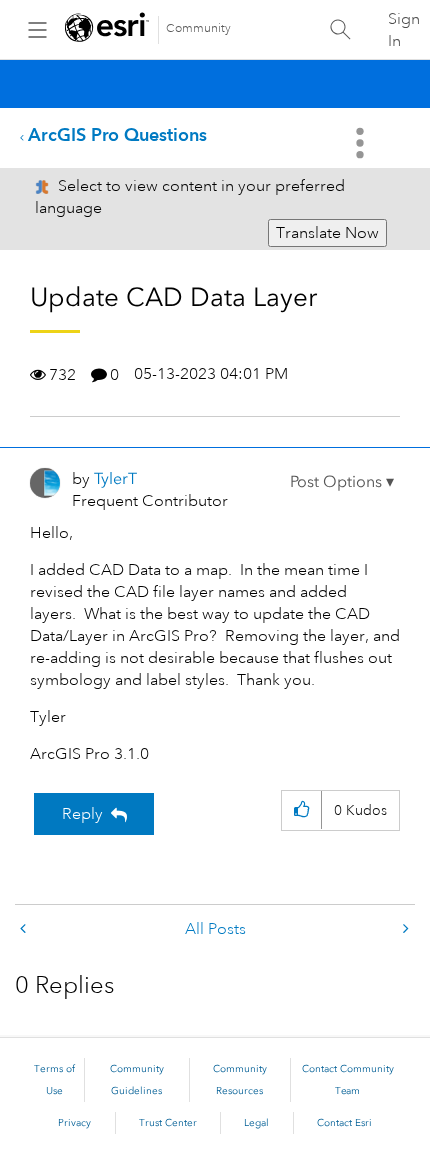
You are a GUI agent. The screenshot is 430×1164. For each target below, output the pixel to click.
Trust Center (168, 1123)
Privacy (74, 1123)
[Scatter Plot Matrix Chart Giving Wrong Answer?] (25, 929)
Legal (256, 1123)
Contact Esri (344, 1123)
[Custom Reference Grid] (404, 929)
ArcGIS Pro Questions (117, 134)
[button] (342, 482)
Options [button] (362, 143)
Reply (82, 814)
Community (198, 28)
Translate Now (327, 233)
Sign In (404, 30)
